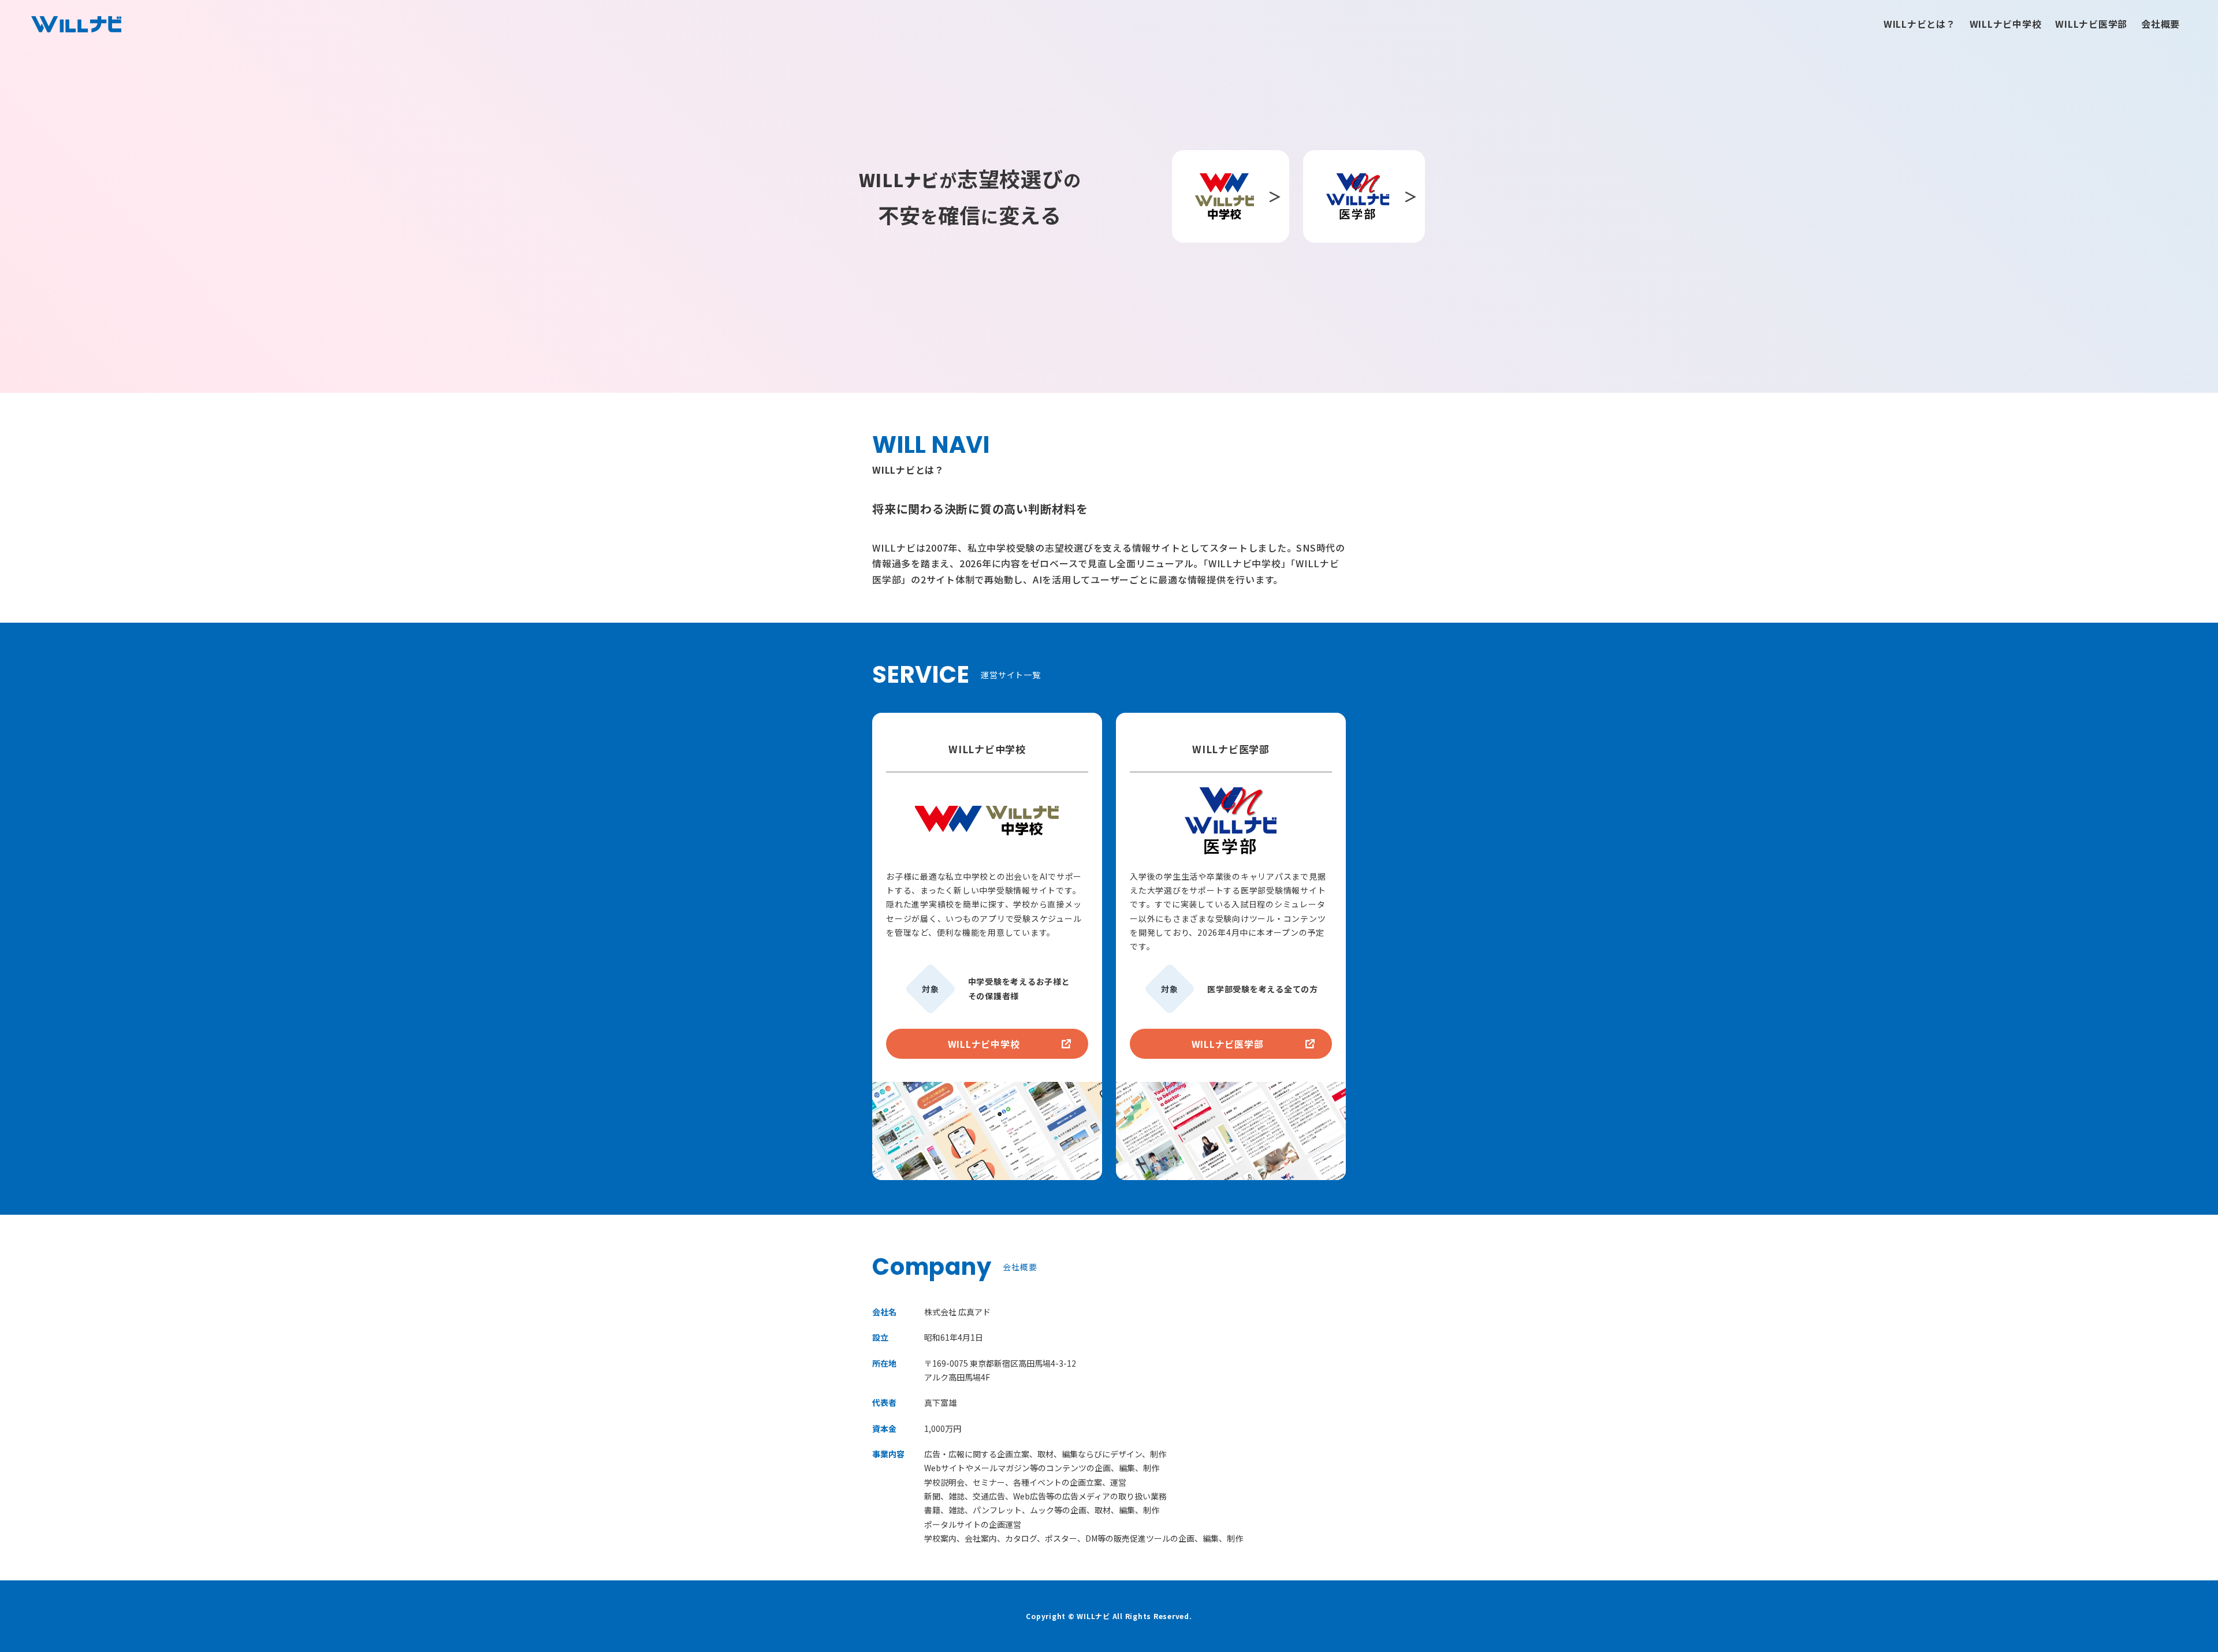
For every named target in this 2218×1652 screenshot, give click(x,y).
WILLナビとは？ (1920, 24)
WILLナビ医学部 (2091, 24)
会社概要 (2161, 24)
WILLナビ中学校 (2006, 24)
